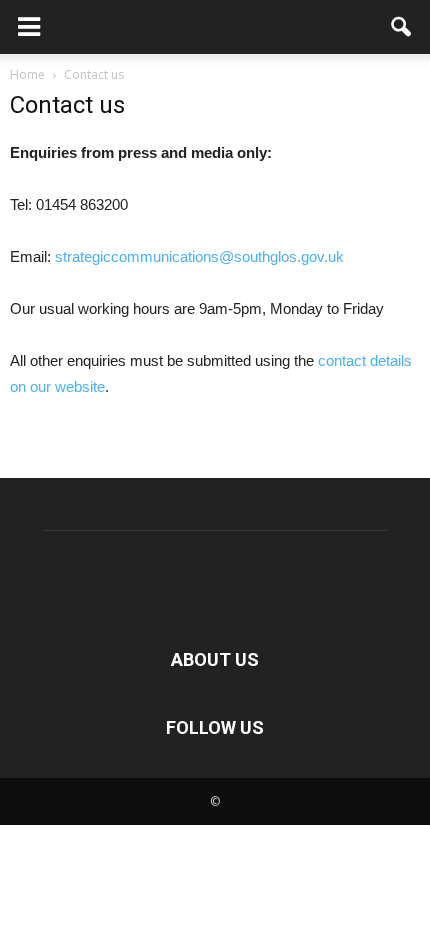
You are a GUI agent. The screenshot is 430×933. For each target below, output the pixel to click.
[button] (402, 27)
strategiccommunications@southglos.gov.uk (199, 256)
